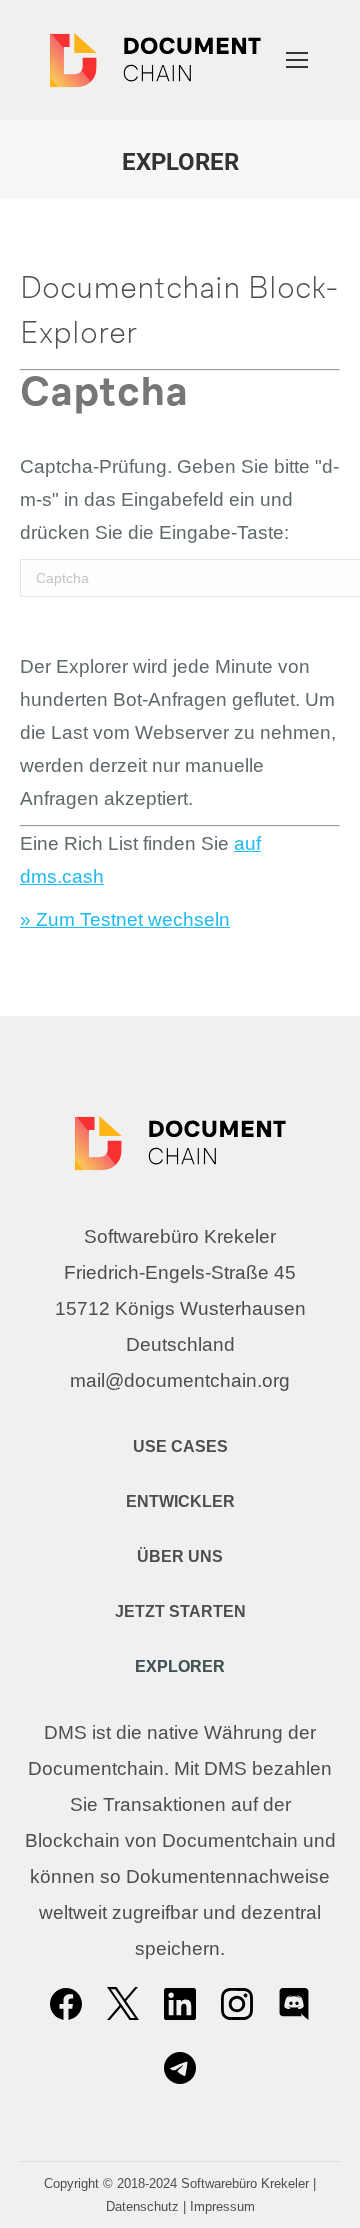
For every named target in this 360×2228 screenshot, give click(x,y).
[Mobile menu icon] (297, 60)
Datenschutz (142, 2206)
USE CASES (180, 1446)
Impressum (222, 2206)
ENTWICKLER (180, 1501)
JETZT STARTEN (180, 1611)
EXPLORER (180, 1666)
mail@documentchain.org (180, 1380)
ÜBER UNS (180, 1556)
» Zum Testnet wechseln (125, 919)
